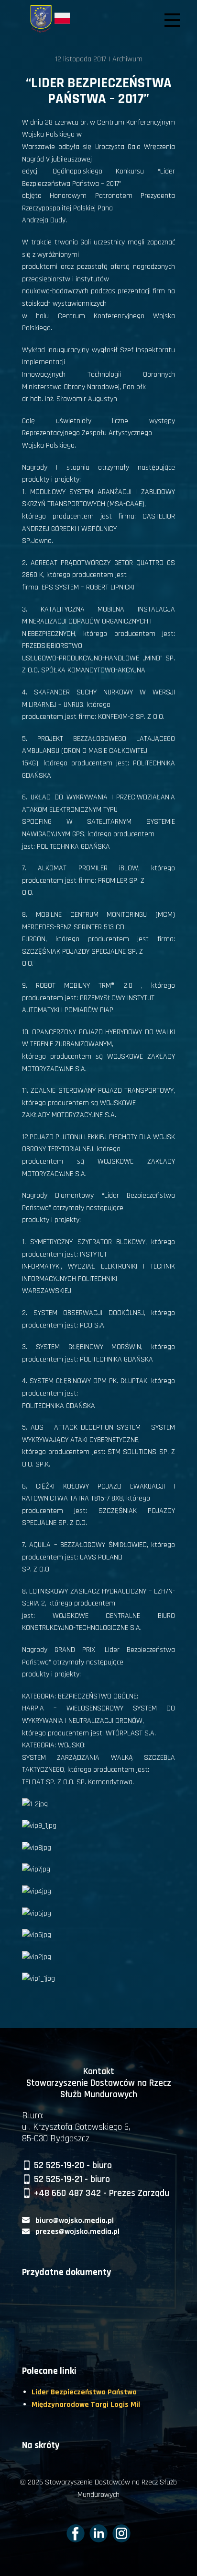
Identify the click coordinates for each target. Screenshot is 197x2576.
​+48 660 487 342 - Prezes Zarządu (100, 2193)
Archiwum (127, 59)
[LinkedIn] (98, 2533)
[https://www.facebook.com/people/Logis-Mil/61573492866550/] (76, 2533)
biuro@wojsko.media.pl (75, 2221)
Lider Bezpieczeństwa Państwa (84, 2392)
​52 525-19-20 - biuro (72, 2165)
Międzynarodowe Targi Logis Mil (86, 2405)
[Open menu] (172, 20)
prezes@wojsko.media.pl (77, 2232)
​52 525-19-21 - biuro (71, 2179)
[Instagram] (121, 2533)
